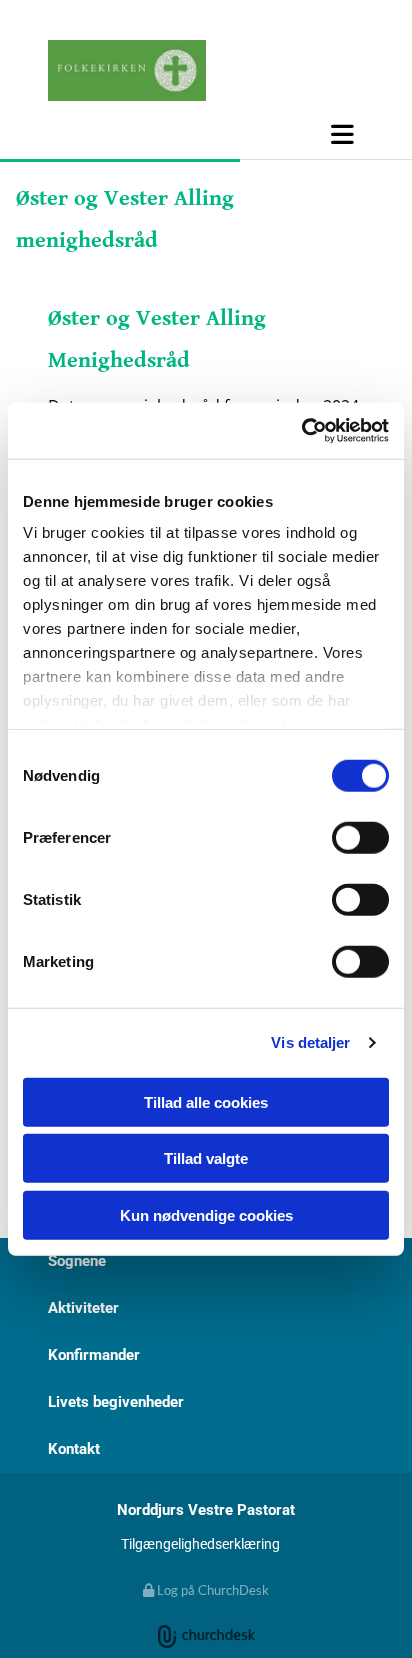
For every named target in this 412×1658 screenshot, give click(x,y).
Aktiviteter (83, 1308)
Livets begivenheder (116, 1402)
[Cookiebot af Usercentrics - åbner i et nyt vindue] (301, 431)
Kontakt (74, 1449)
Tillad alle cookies (206, 1101)
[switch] (360, 837)
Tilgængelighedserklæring (200, 1544)
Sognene (77, 1261)
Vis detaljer (310, 1042)
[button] (206, 134)
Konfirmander (94, 1355)
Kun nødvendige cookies (206, 1214)
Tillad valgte (206, 1158)
